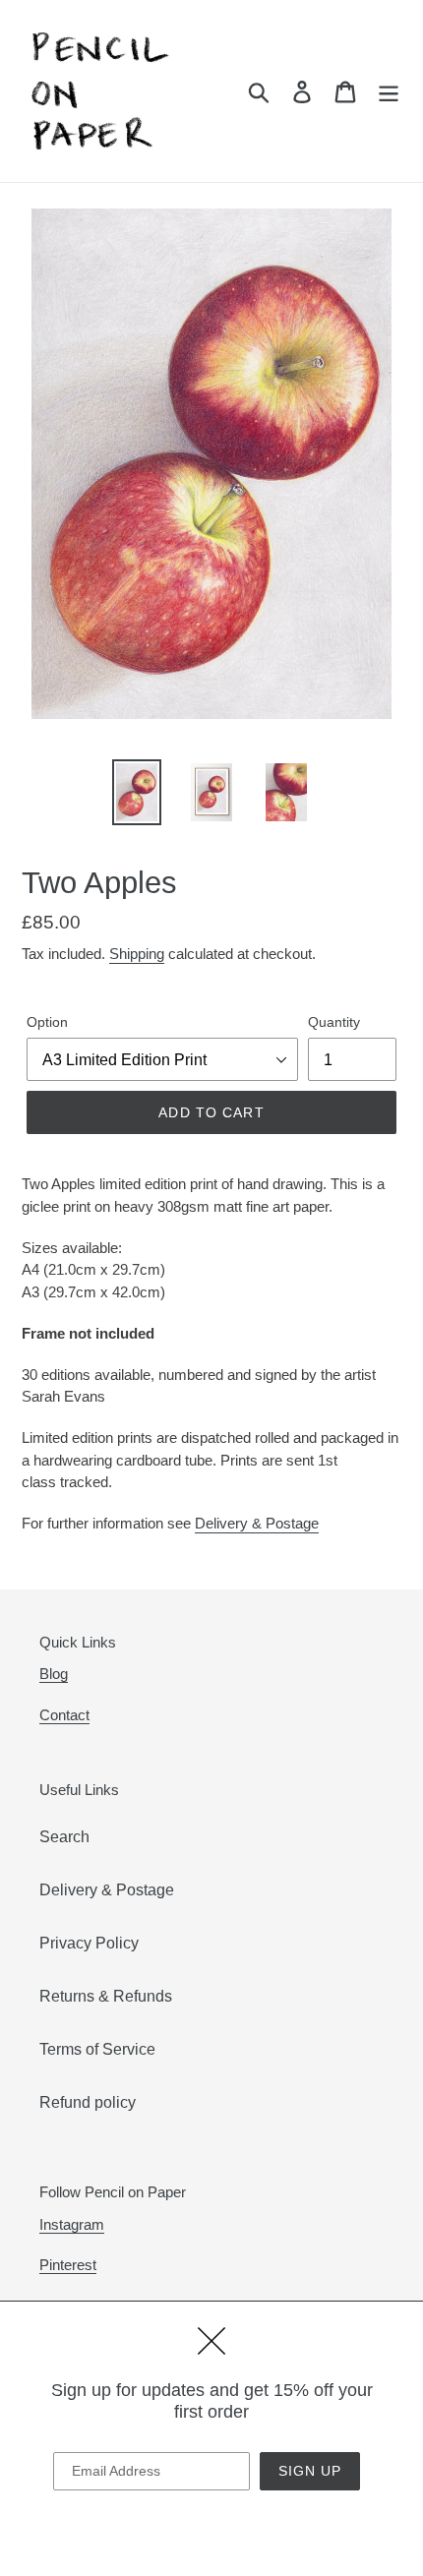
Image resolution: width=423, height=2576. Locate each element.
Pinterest (68, 2265)
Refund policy (88, 2102)
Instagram (72, 2224)
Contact (64, 1715)
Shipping (137, 954)
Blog (54, 1674)
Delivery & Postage (257, 1523)
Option (47, 1022)
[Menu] (389, 90)
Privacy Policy (89, 1943)
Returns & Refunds (106, 1996)
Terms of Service (97, 2049)
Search (64, 1837)
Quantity (334, 1022)
